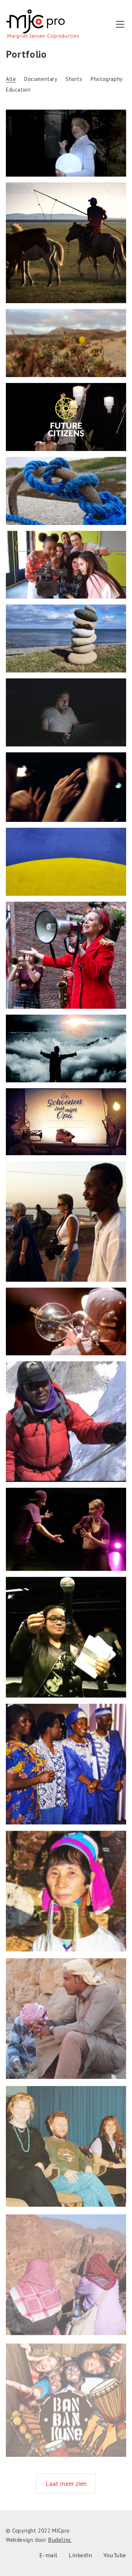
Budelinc (60, 2540)
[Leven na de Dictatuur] (66, 712)
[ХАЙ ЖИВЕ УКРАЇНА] (66, 862)
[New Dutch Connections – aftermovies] (66, 417)
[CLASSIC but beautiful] (66, 638)
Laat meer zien (66, 2483)
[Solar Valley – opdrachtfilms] (66, 1049)
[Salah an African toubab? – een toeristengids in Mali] (66, 1221)
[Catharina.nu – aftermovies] (66, 955)
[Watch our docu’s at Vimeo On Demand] (66, 1321)
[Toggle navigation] (120, 24)
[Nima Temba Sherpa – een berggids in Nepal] (66, 1422)
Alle (11, 79)
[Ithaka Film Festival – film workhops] (66, 565)
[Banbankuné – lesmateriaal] (66, 2396)
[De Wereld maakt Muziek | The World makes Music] (66, 787)
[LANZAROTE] (66, 343)
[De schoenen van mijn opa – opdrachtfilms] (66, 1122)
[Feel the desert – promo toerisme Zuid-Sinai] (66, 2270)
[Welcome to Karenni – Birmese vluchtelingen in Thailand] (66, 1890)
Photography (107, 79)
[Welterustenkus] (66, 143)
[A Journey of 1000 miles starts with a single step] (66, 243)
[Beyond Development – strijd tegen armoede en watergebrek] (66, 1764)
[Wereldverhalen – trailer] (66, 1637)
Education (18, 90)
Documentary (41, 79)
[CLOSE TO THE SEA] (66, 491)
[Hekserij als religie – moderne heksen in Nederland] (66, 2143)
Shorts (74, 79)
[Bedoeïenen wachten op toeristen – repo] (66, 2017)
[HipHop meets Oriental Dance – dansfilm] (66, 1529)
